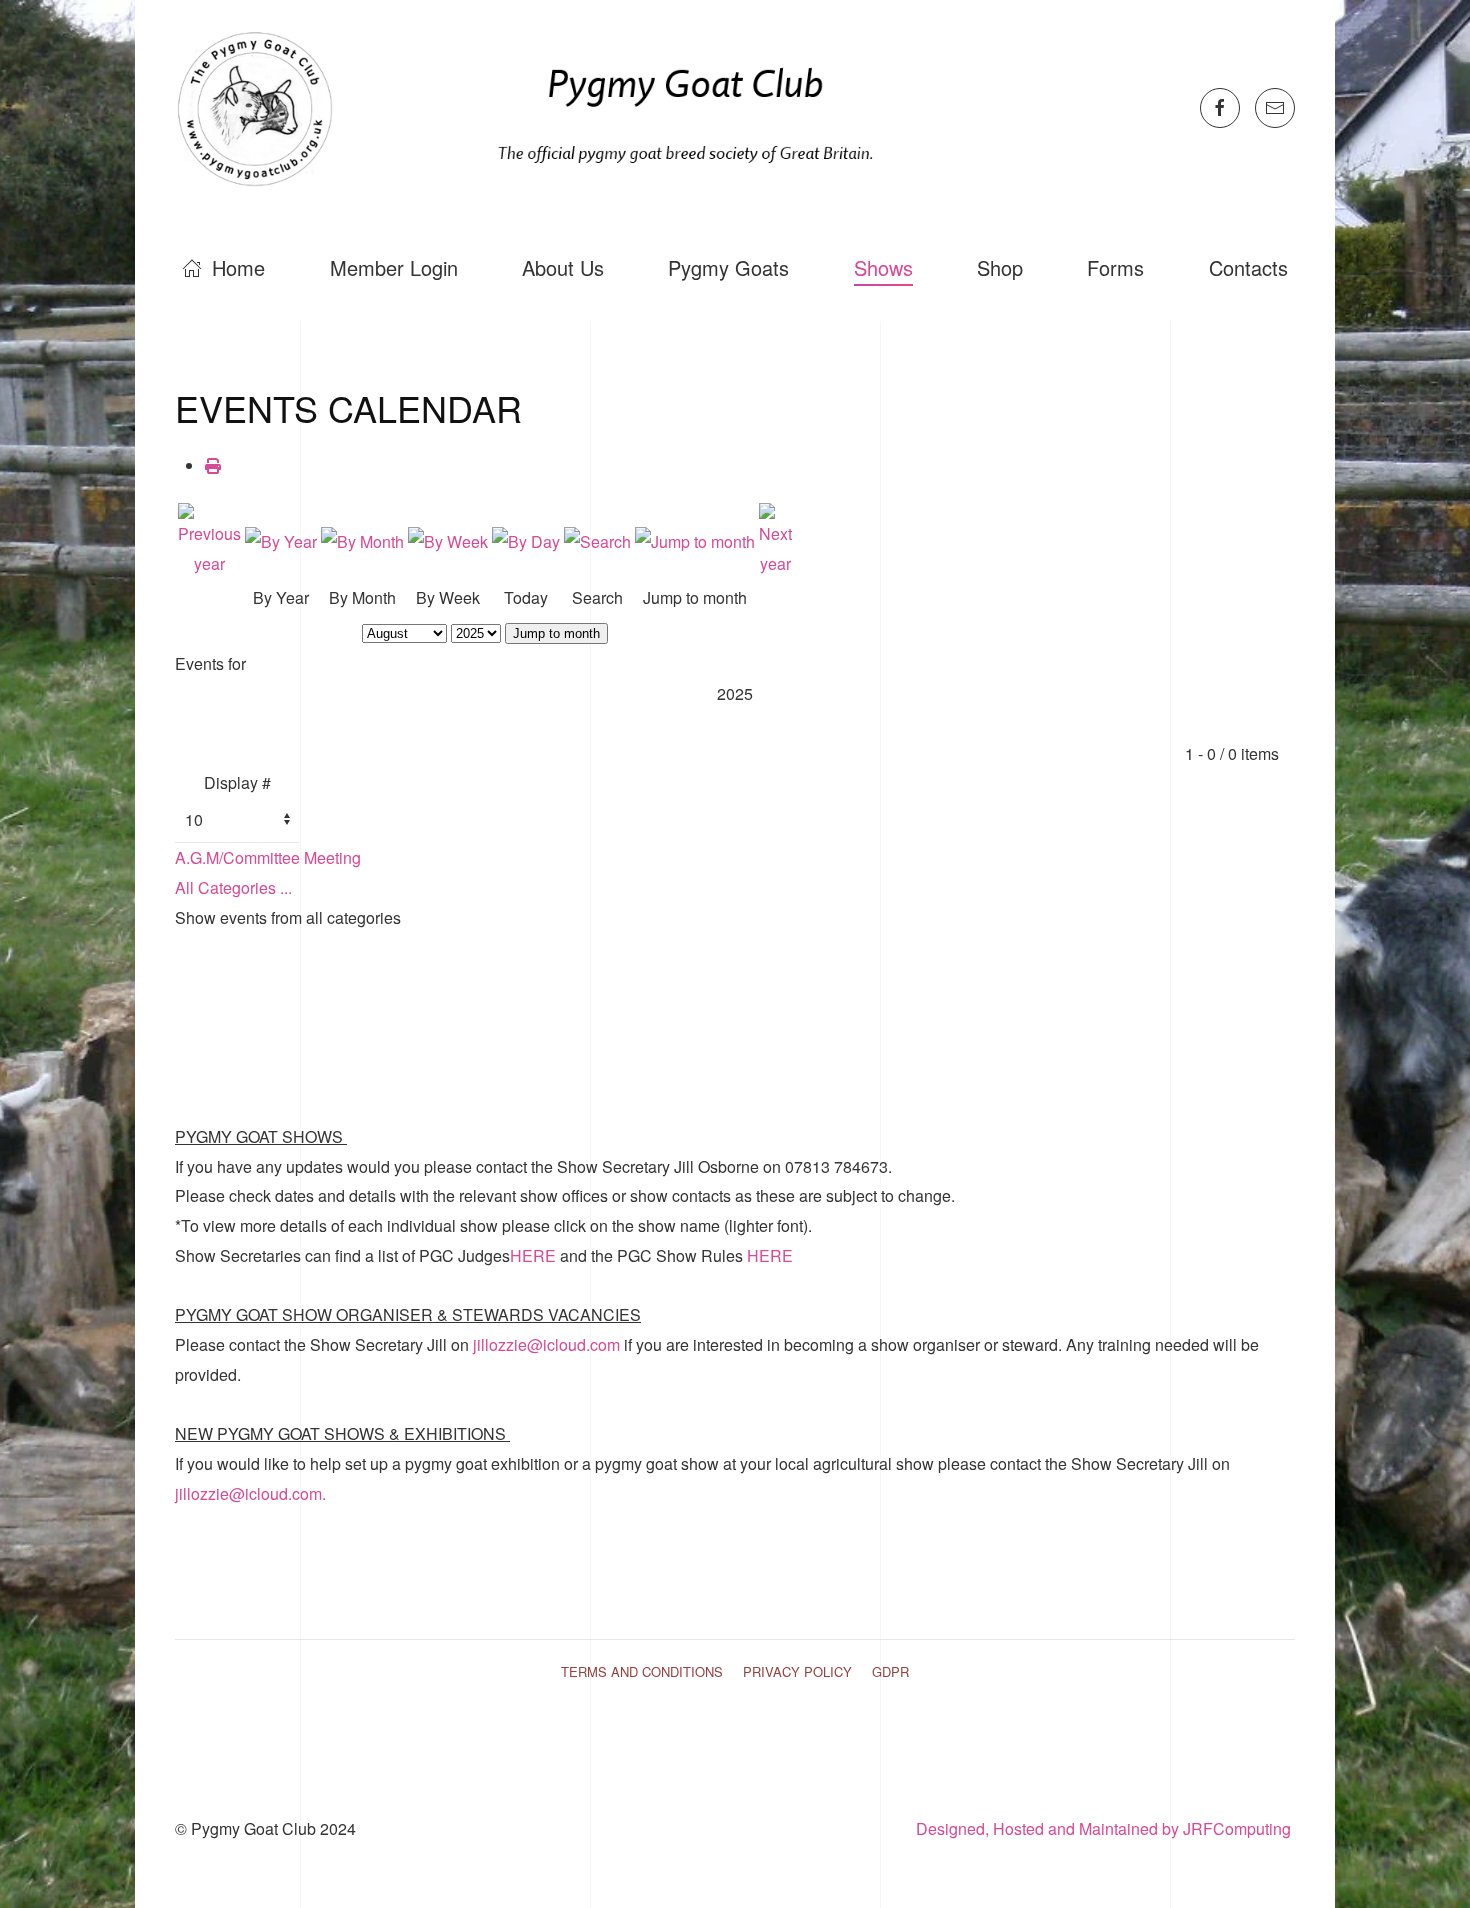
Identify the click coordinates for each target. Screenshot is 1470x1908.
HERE (535, 1255)
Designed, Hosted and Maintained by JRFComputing (1105, 1828)
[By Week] (448, 539)
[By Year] (281, 539)
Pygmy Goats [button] (728, 267)
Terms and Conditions (642, 1671)
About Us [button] (563, 267)
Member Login (394, 267)
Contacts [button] (1248, 267)
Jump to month (556, 633)
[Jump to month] (695, 539)
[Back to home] (536, 107)
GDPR (890, 1671)
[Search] (597, 539)
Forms (1115, 267)
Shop (1000, 267)
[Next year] (775, 538)
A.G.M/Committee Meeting (268, 857)
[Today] (526, 539)
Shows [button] (883, 267)
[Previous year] (209, 538)
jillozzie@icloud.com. (250, 1493)
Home (238, 267)
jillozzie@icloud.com (546, 1344)
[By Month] (362, 539)
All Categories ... (233, 887)
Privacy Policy (797, 1671)
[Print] (213, 465)
